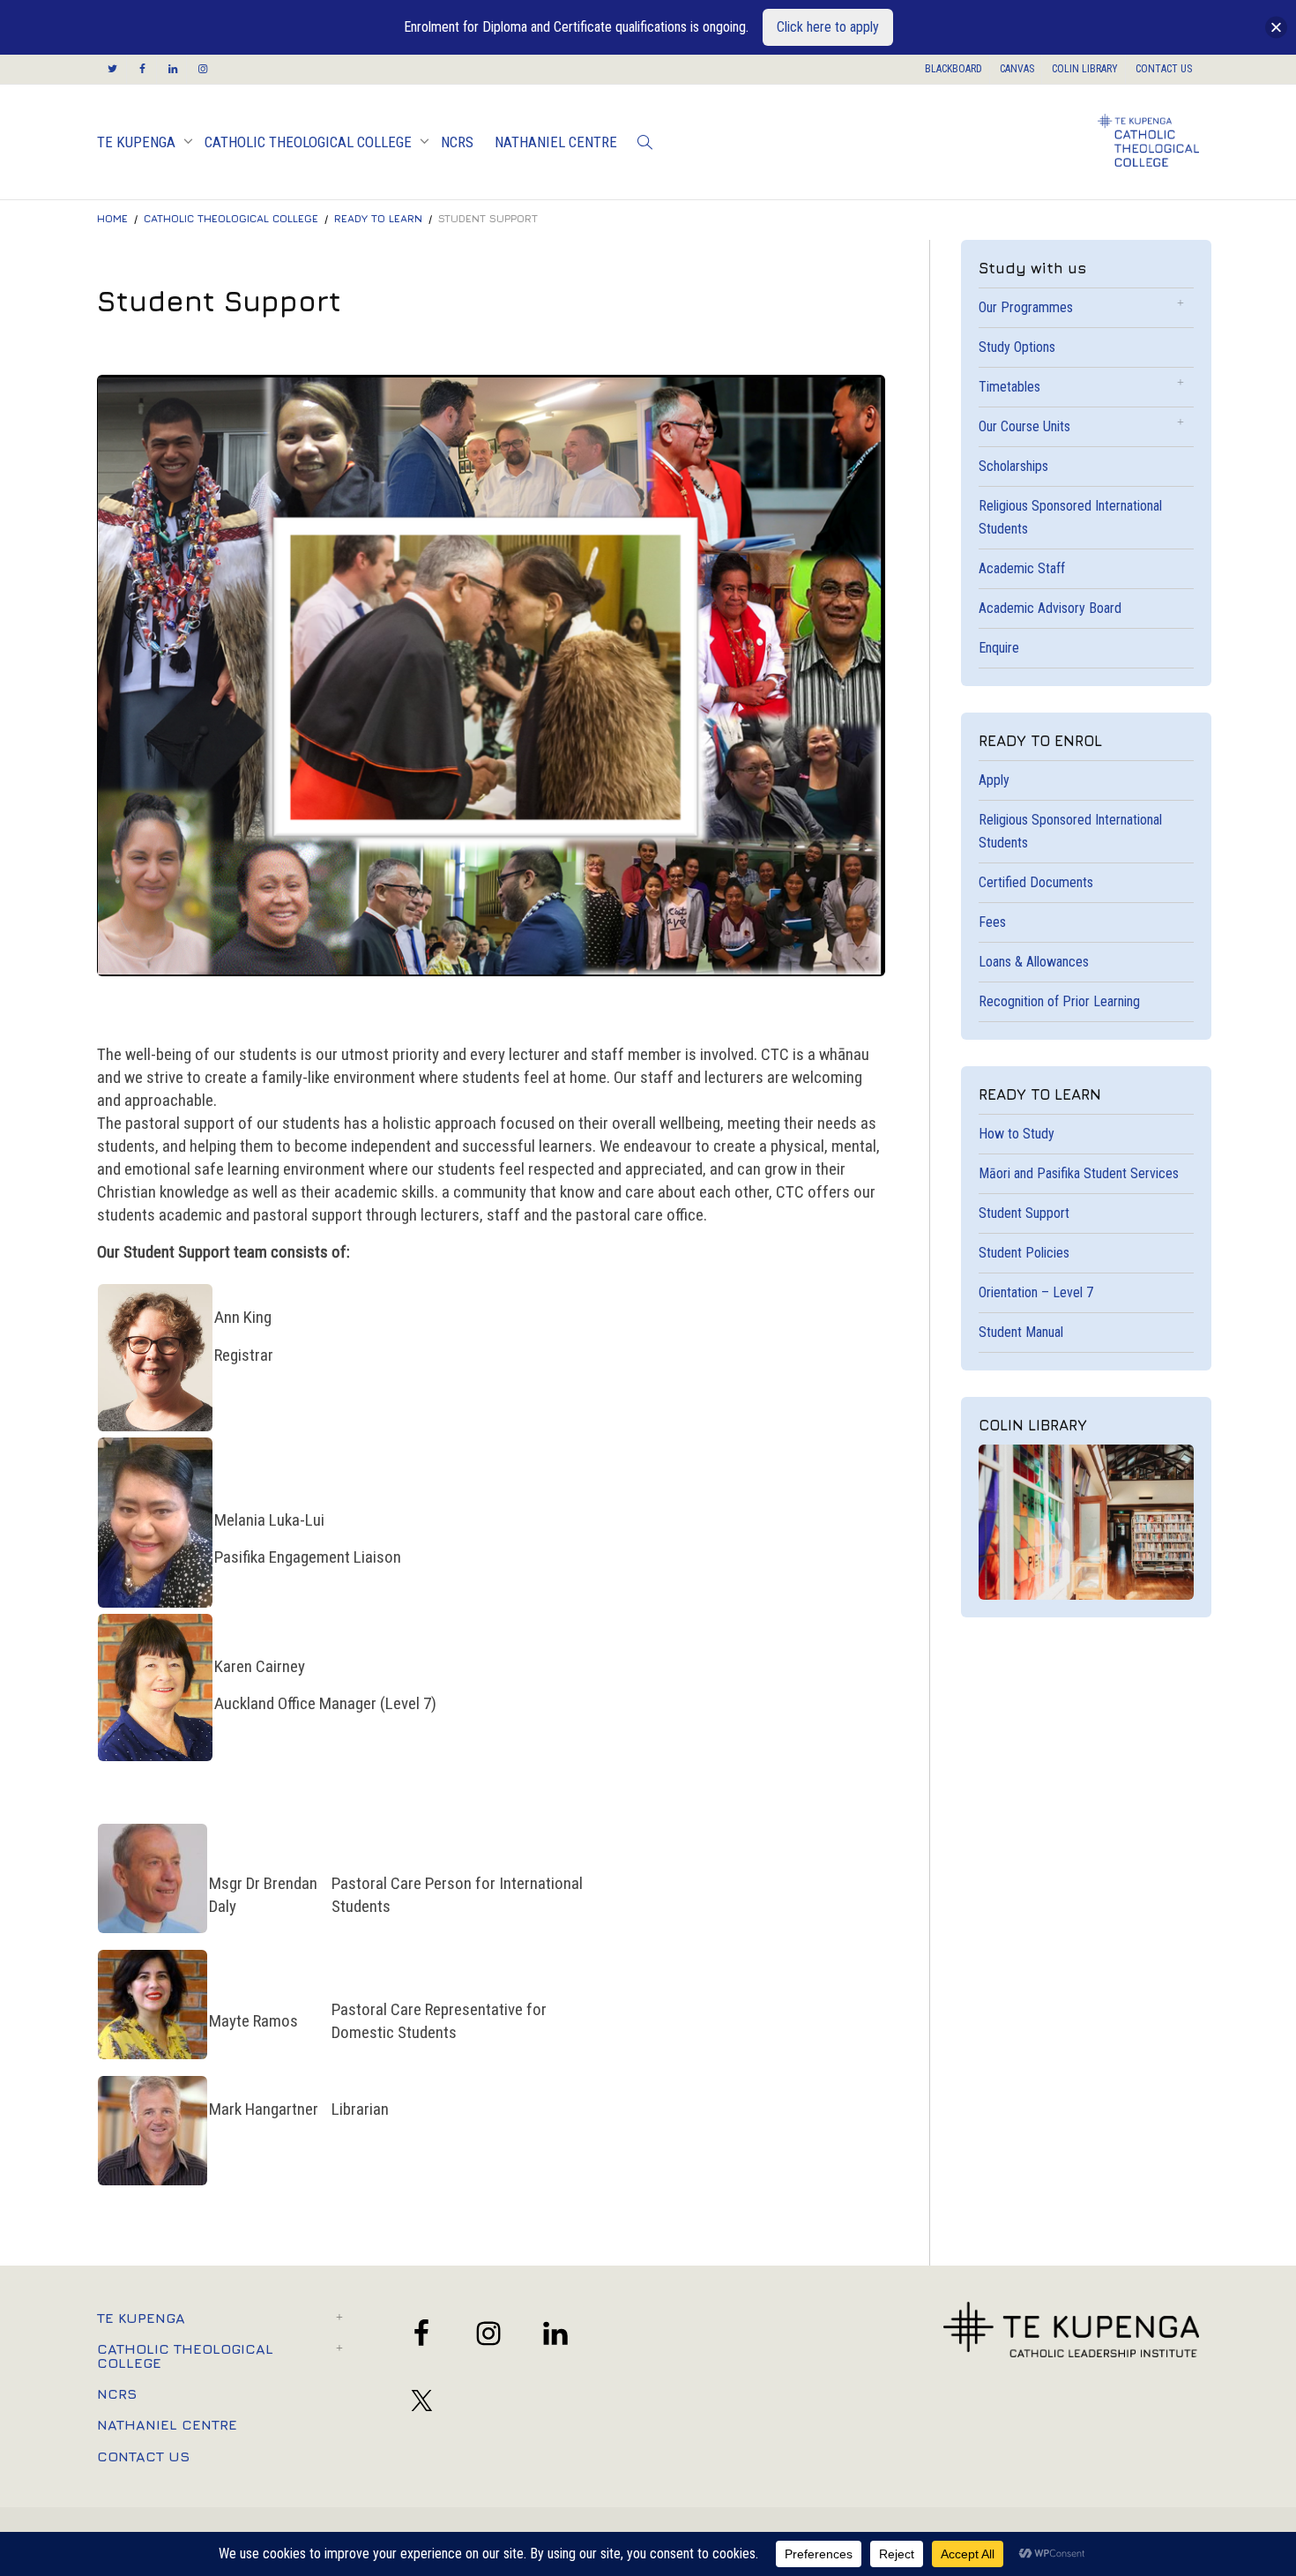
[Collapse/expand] (1276, 28)
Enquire (999, 648)
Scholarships (1013, 466)
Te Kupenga (138, 142)
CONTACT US (1164, 69)
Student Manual (1021, 1332)
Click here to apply (828, 27)
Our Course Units (1024, 426)
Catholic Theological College (310, 142)
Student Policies (1024, 1253)
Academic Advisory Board (1050, 608)
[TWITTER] (112, 69)
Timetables (1009, 387)
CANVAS (1017, 69)
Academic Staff (1022, 568)
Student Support (1024, 1213)
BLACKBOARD (953, 69)
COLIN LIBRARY (1085, 69)
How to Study (1017, 1134)
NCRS (457, 142)
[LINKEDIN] (172, 69)
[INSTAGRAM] (202, 69)
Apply (994, 780)
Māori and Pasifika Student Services (1079, 1173)
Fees (992, 922)
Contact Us (143, 2456)
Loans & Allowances (1034, 962)
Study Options (1017, 347)
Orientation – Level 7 (1036, 1292)
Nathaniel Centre (556, 142)
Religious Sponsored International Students (1070, 517)
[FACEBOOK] (142, 69)
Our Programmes (1026, 307)
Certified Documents (1036, 882)
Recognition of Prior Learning (1059, 1001)
